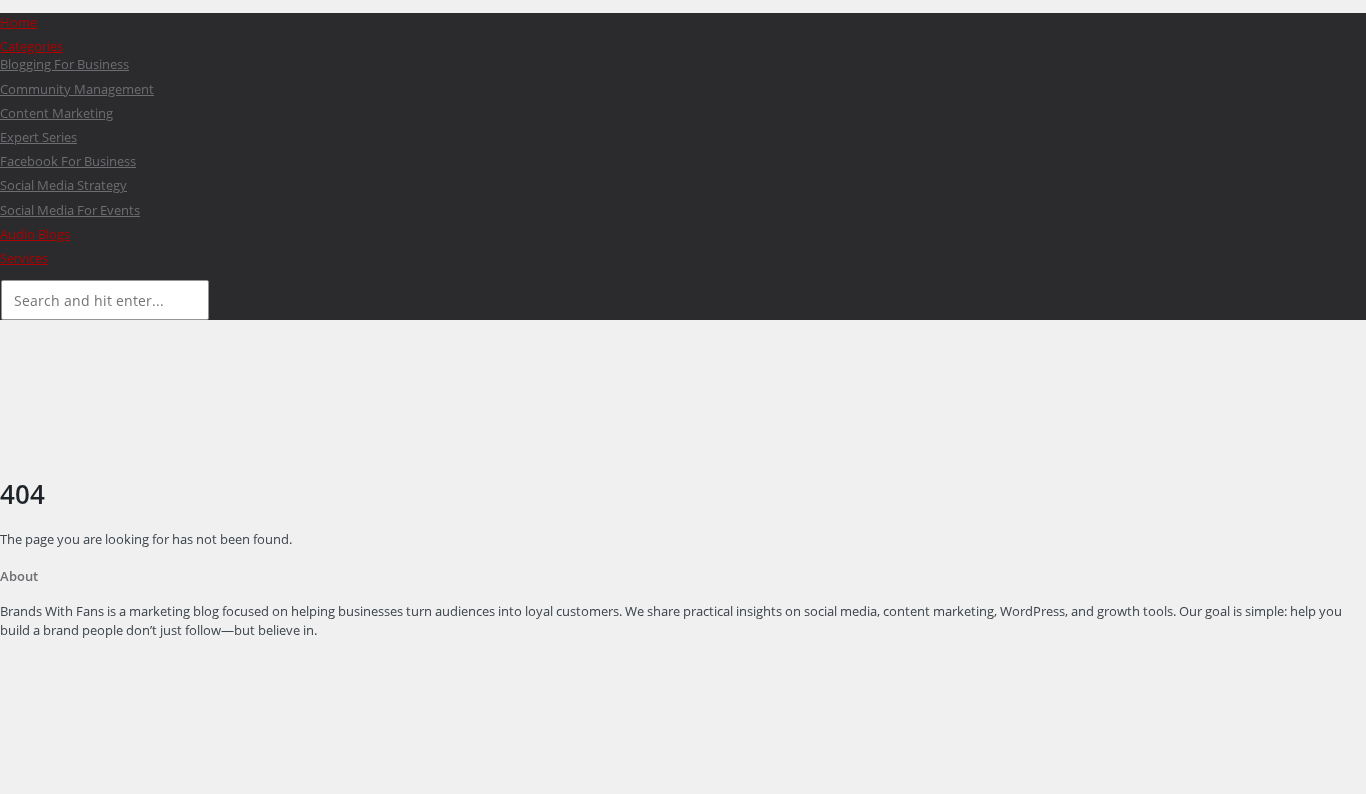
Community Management (77, 89)
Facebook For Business (68, 161)
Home (18, 22)
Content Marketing (56, 113)
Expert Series (38, 137)
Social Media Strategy (63, 185)
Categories (31, 46)
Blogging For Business (64, 64)
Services (24, 258)
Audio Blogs (35, 234)
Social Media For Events (70, 210)
